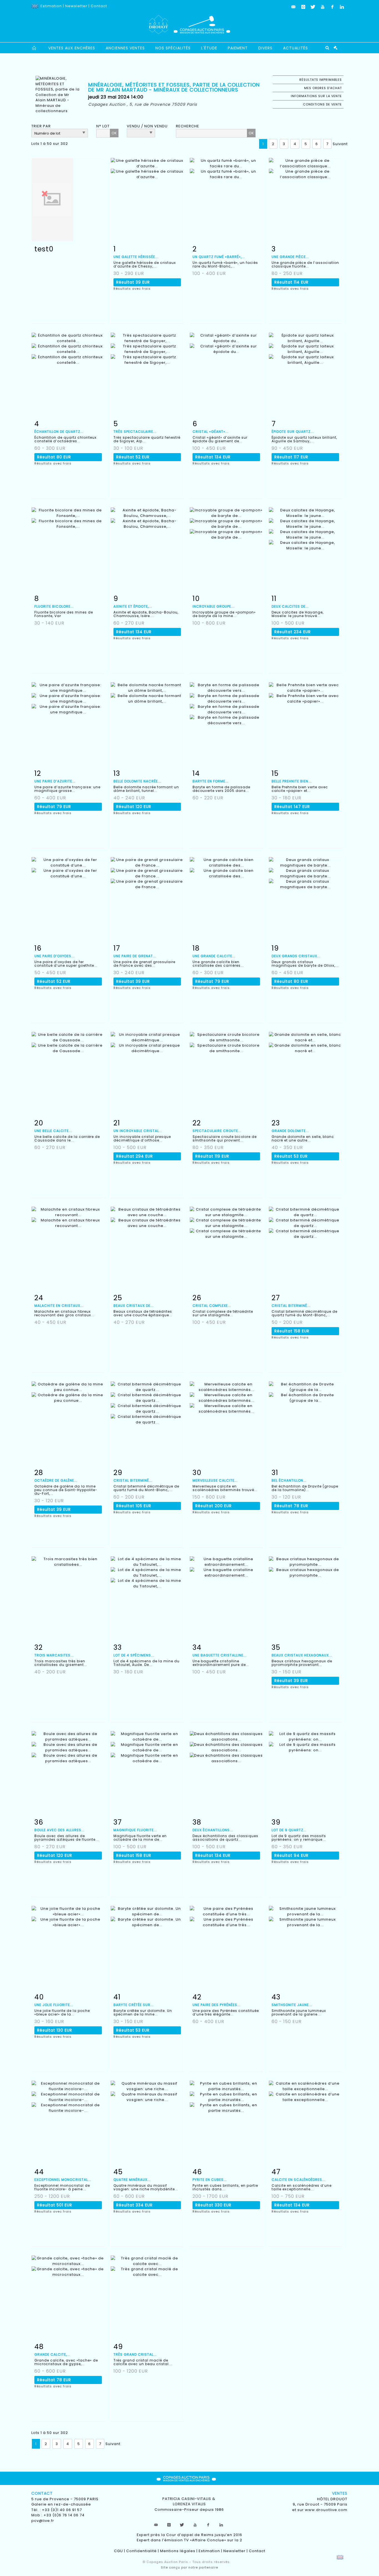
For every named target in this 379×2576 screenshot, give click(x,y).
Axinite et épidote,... (133, 606)
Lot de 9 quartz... (289, 1830)
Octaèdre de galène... (56, 1480)
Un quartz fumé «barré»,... (219, 257)
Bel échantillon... (289, 1480)
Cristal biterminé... (291, 1306)
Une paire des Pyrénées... (217, 2005)
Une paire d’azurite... (55, 781)
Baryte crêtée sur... (134, 2005)
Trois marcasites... (54, 1655)
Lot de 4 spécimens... (134, 1655)
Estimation (51, 6)
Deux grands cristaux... (296, 956)
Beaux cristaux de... (134, 1306)
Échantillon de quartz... (59, 432)
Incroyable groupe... (213, 606)
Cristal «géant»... (211, 432)
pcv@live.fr (43, 2521)
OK (114, 133)
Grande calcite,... (52, 2354)
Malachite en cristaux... (59, 1306)
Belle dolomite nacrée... (137, 781)
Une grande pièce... (290, 257)
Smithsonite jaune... (292, 2005)
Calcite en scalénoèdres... (299, 2180)
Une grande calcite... (214, 956)
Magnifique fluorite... (135, 1830)
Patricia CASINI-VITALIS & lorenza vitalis (189, 2502)
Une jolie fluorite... (54, 2005)
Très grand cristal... (135, 2354)
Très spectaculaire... (135, 432)
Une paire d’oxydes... (55, 956)
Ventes (340, 2493)
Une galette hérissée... (136, 257)
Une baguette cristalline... (220, 1655)
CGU (118, 2551)
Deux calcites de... (290, 606)
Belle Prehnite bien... (292, 781)
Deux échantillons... (213, 1830)
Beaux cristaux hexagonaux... (302, 1655)
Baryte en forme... (211, 781)
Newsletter (76, 6)
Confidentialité (142, 2551)
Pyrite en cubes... (210, 2180)
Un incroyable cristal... (138, 1131)
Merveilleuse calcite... (215, 1480)
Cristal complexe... (212, 1306)
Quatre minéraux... (132, 2180)
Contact (99, 6)
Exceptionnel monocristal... (63, 2180)
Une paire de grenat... (135, 956)
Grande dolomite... (290, 1131)
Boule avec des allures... (60, 1830)
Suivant (340, 144)
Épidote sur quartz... (293, 432)
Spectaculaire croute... (217, 1131)
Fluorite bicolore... (54, 606)
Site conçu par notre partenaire (189, 2567)
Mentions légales (178, 2551)
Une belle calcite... (53, 1131)
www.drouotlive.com (326, 2510)
